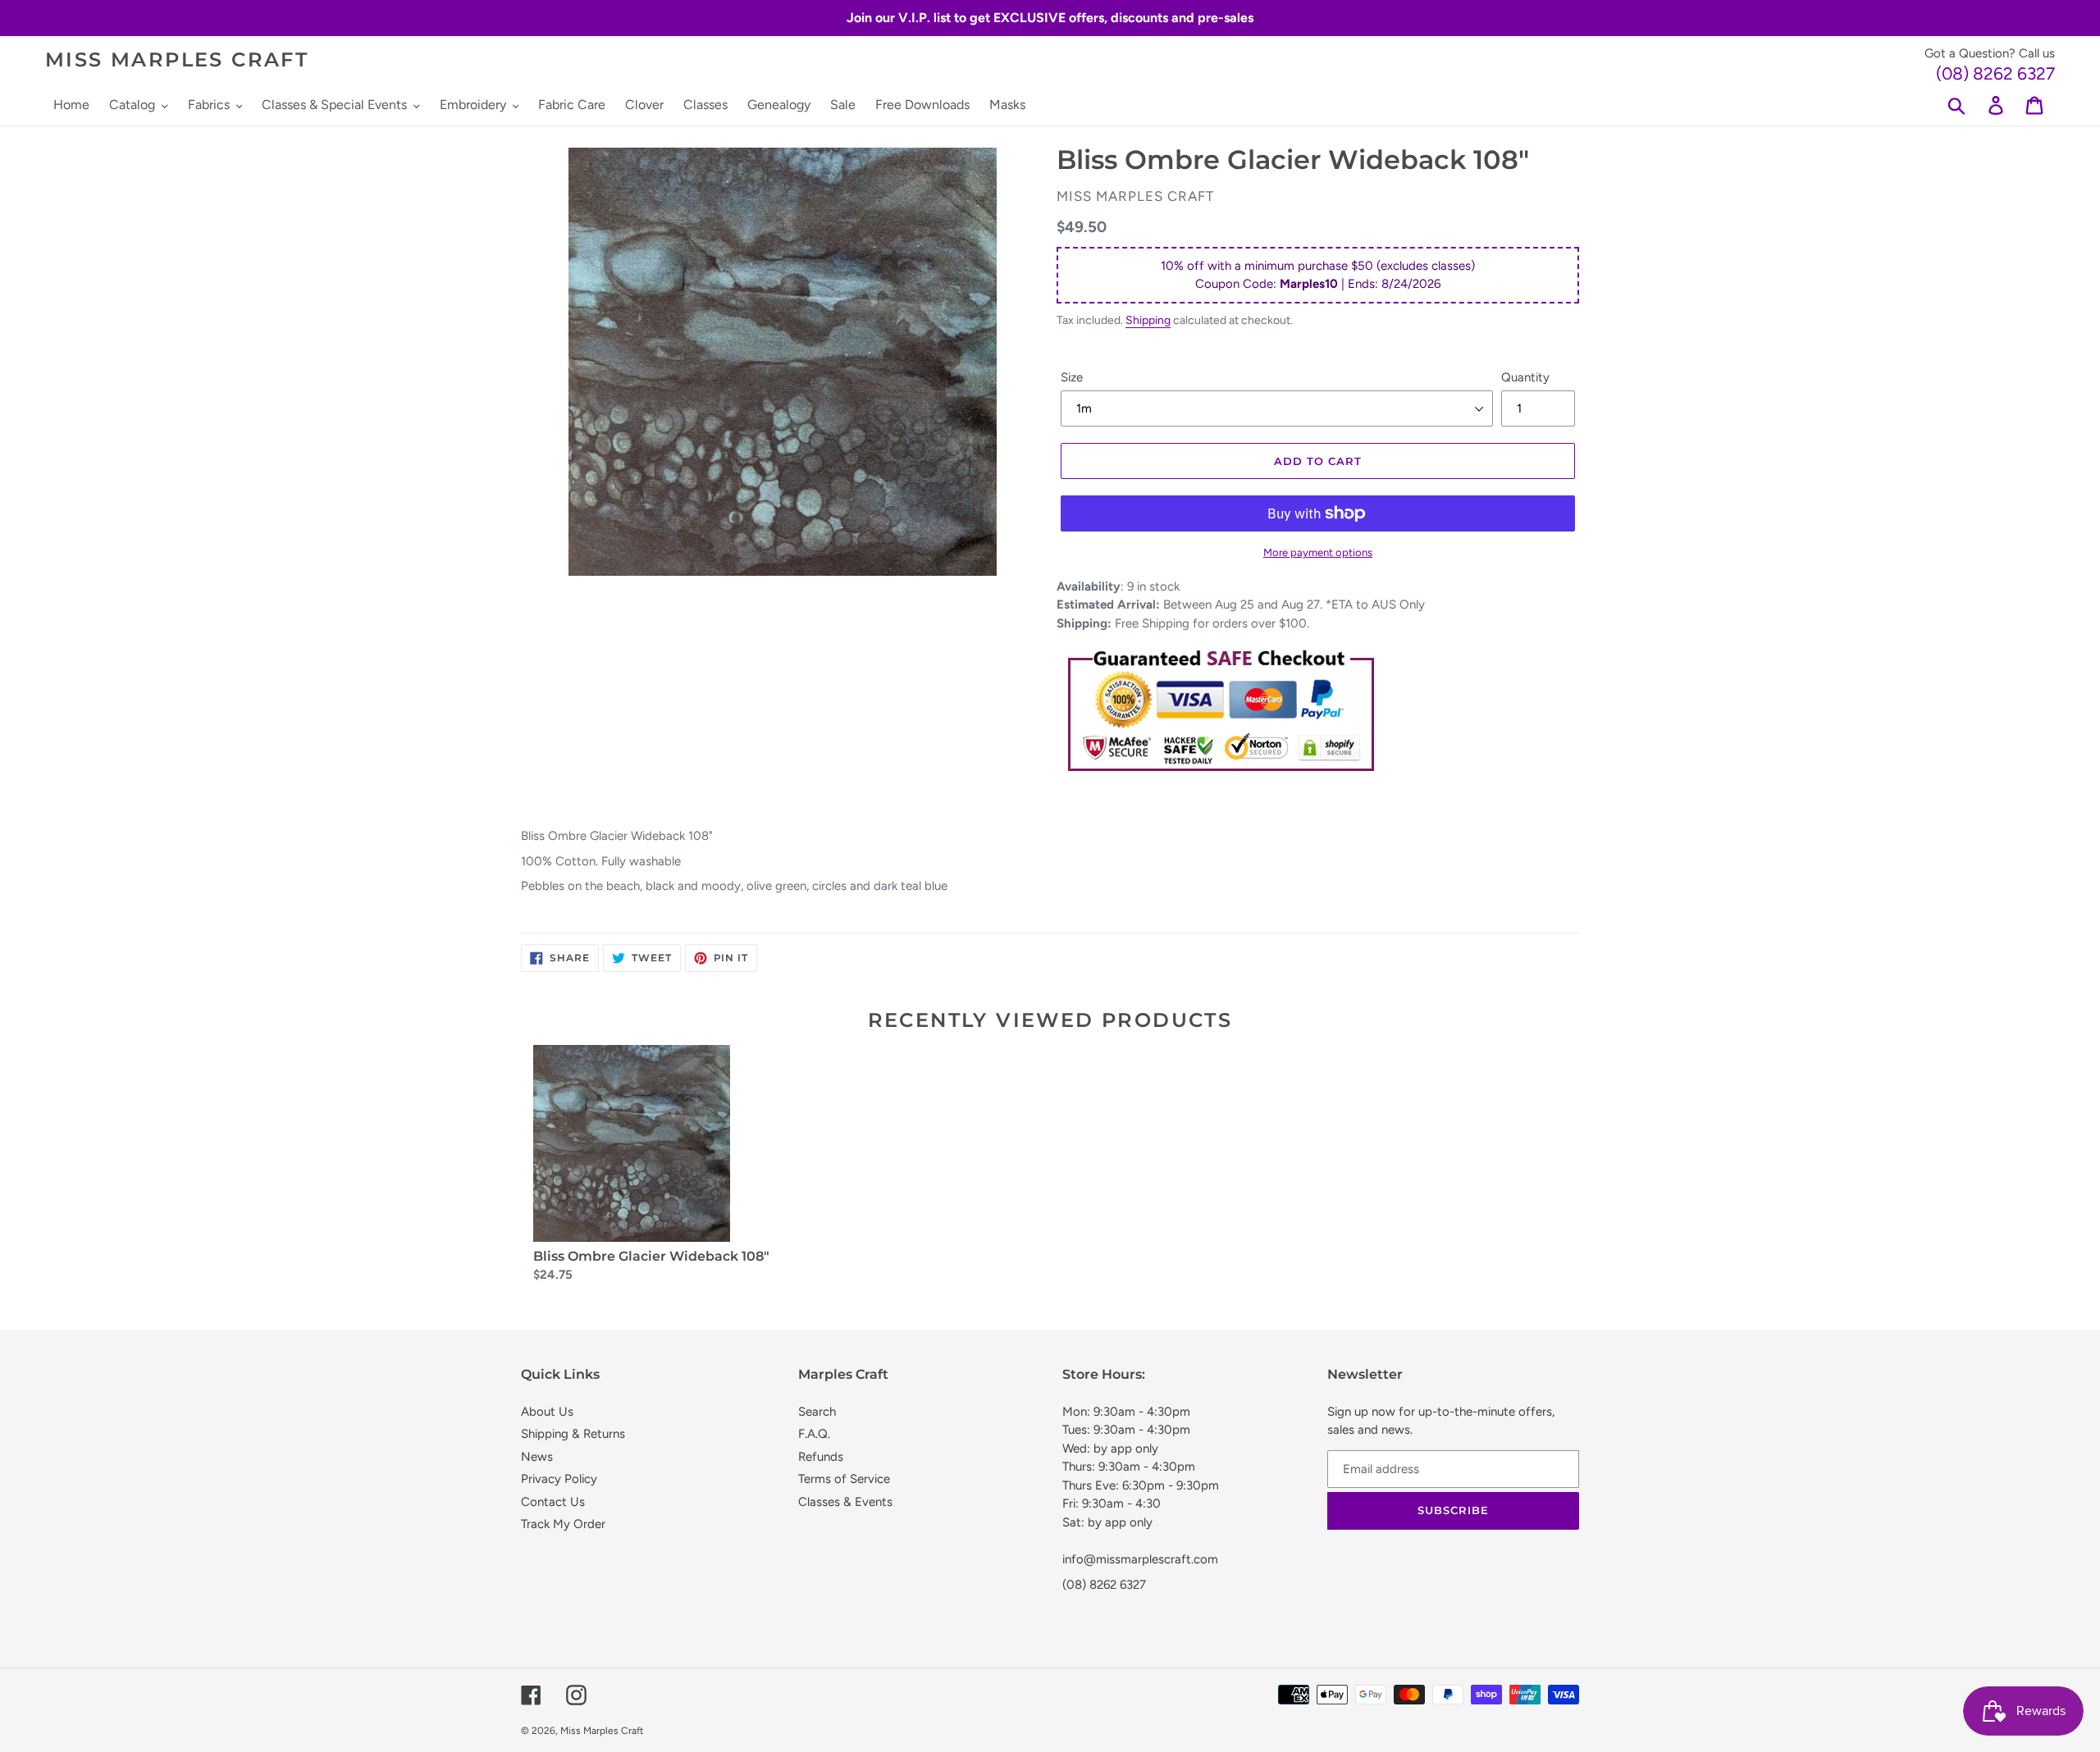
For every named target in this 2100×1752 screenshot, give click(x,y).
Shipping (1148, 320)
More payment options (1318, 552)
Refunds (821, 1457)
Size (1072, 377)
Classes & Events (845, 1502)
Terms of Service (844, 1479)
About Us (547, 1412)
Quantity (1525, 377)
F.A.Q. (814, 1434)
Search (817, 1412)
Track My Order (563, 1524)
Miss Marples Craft (177, 60)
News (537, 1457)
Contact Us (553, 1502)
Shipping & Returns (573, 1434)
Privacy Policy (559, 1479)
